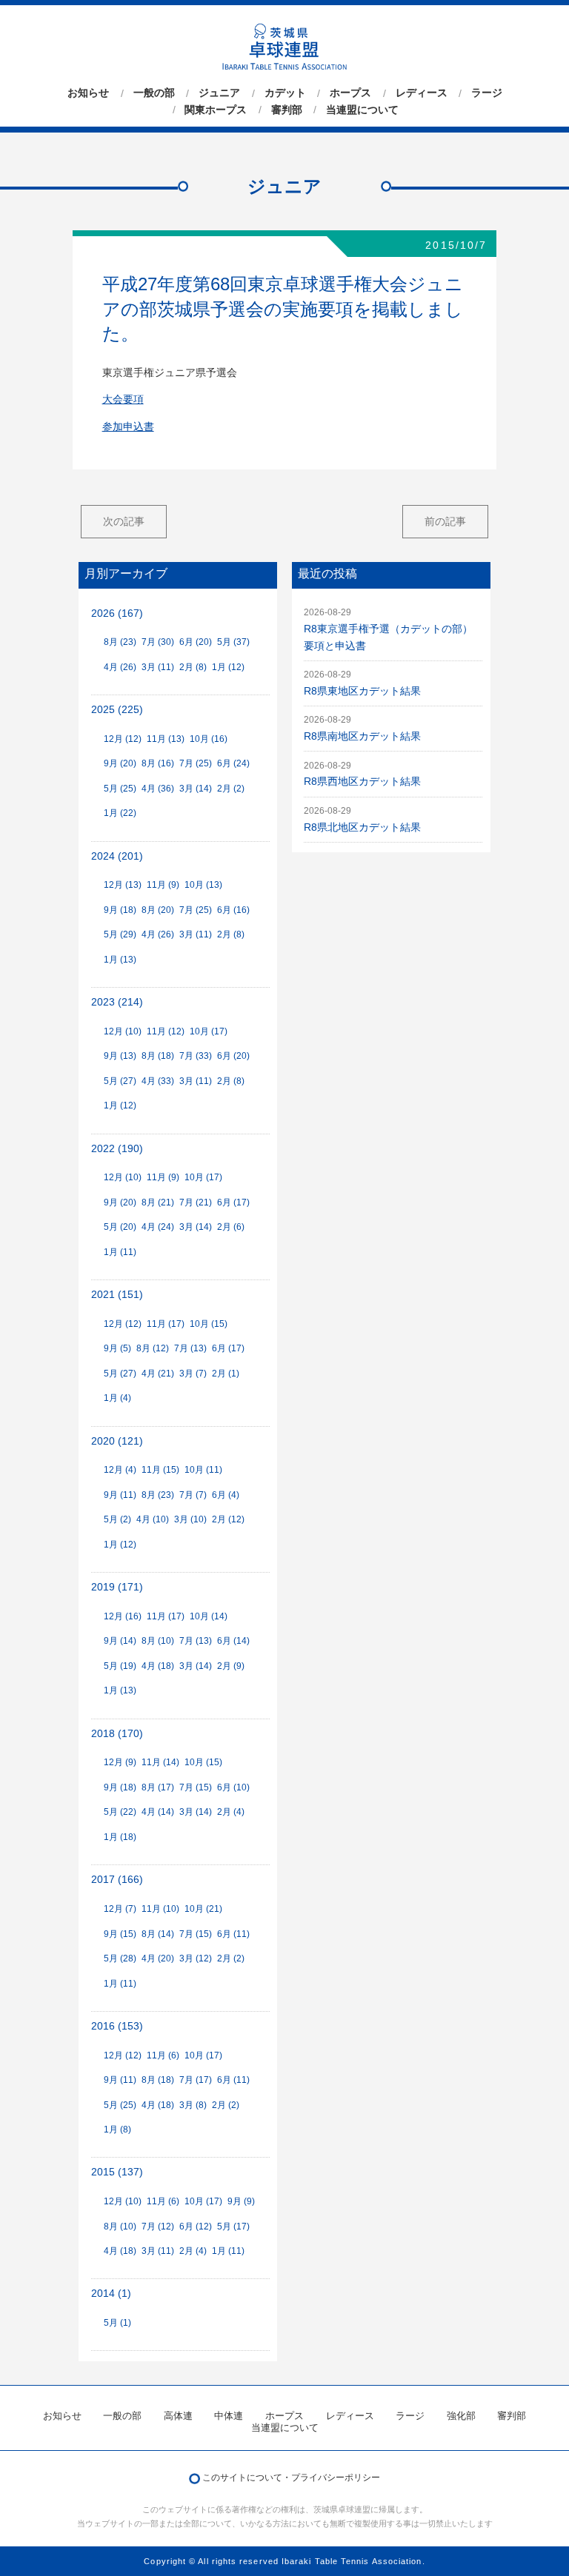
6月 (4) (226, 1495)
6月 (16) (233, 910)
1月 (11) (120, 1252)
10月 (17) (209, 1031)
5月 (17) (233, 2227)
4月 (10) (153, 1519)
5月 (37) (233, 642)
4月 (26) (120, 667)
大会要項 (123, 399)
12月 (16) (123, 1616)
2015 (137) (117, 2172)
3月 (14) (196, 789)
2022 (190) (117, 1149)
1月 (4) (117, 1398)
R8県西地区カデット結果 (362, 782)
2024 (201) (117, 856)
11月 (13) (166, 739)
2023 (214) (117, 1002)
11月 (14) (160, 1762)
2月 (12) (228, 1519)
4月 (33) (158, 1081)
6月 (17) (233, 1202)
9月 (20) (120, 763)
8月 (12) (153, 1348)
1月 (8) (117, 2130)
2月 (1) (226, 1374)
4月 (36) (158, 789)
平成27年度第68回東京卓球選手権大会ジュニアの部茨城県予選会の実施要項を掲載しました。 (283, 309)
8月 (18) (158, 1056)
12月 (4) (120, 1470)
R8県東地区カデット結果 (362, 691)
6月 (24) (233, 763)
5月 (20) (120, 1227)
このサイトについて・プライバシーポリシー (291, 2478)
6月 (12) (196, 2227)
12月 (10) (123, 1031)
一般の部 (154, 93)
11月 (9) (163, 885)
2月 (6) (231, 1227)
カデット (285, 93)
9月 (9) (241, 2201)
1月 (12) (228, 667)
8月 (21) (158, 1202)
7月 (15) (196, 1787)
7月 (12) (158, 2227)
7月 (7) (193, 1495)
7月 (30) (158, 642)
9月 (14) (120, 1641)
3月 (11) (158, 667)
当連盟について (362, 110)
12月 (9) (120, 1762)
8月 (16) (158, 763)
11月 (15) (160, 1470)
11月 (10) (160, 1909)
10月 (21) (203, 1909)
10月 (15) (209, 1324)
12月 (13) (123, 885)
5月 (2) (117, 1519)
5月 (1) (117, 2323)
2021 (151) (117, 1295)
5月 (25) (120, 789)
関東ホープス (216, 110)
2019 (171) (117, 1587)
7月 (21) (196, 1202)
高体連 (178, 2416)
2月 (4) (231, 1812)
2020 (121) (117, 1441)
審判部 (287, 110)
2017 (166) (117, 1880)
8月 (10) (158, 1641)
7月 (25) (196, 763)
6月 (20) (196, 642)
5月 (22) (120, 1812)
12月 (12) (123, 739)
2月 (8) (193, 667)
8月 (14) (158, 1934)
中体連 (229, 2416)
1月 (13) (120, 960)
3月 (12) (196, 1958)
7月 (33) (196, 1056)
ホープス (350, 93)
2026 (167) (117, 613)
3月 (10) (190, 1519)
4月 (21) (158, 1374)
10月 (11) (203, 1470)
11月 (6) (163, 2055)
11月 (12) (166, 1031)
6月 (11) (233, 1934)
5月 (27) (120, 1081)
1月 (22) (120, 813)
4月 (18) (158, 1666)
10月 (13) (203, 885)
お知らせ (88, 93)
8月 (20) (158, 910)
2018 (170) (117, 1734)
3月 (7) (193, 1374)
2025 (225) (117, 710)
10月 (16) (209, 739)
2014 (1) (111, 2294)
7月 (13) (190, 1348)
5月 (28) (120, 1958)
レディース (422, 93)
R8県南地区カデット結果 (362, 736)
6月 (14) (233, 1641)
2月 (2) (231, 789)
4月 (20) (158, 1958)
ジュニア (219, 93)
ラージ (487, 93)
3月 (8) (193, 2105)
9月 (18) (120, 910)
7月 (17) (196, 2080)
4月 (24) (158, 1227)
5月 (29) (120, 934)
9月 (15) (120, 1934)
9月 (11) (120, 1495)
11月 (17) (166, 1324)
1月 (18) (120, 1837)
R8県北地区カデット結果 (362, 827)
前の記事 (445, 521)
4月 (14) (158, 1812)
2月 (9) (231, 1666)
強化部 (461, 2416)
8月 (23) (120, 642)
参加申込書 (128, 427)
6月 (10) (233, 1787)
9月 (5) (117, 1348)
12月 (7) (120, 1909)
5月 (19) (120, 1666)
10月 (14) (209, 1616)
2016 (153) (117, 2026)
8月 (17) (158, 1787)
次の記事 (124, 521)
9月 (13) (120, 1056)
